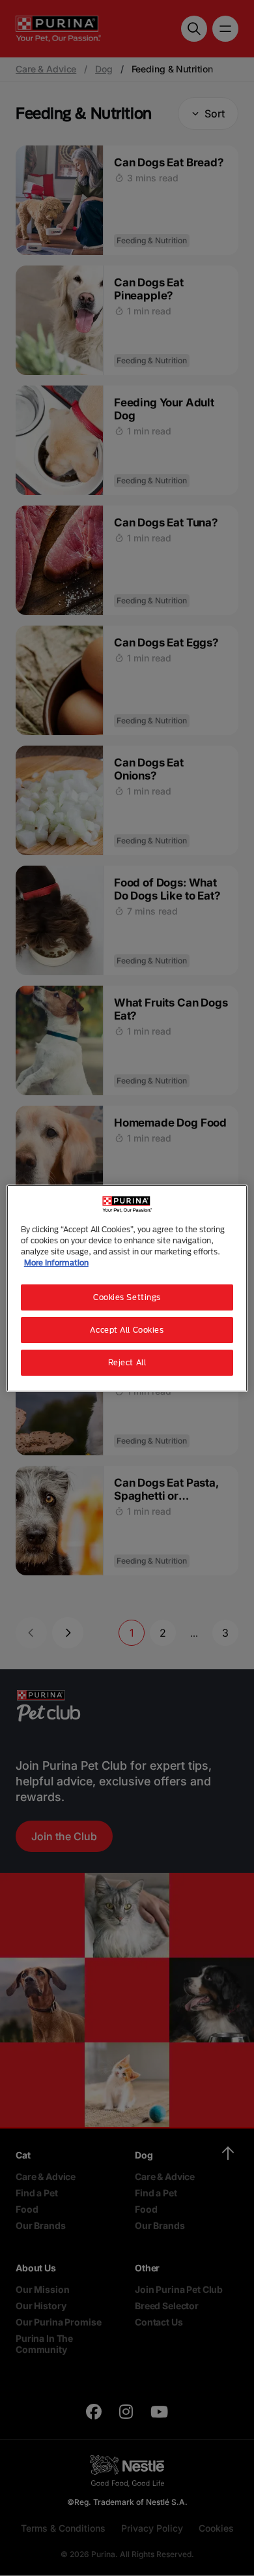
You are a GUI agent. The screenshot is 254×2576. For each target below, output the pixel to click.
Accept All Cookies (127, 1330)
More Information (56, 1263)
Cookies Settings (127, 1297)
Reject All (127, 1362)
